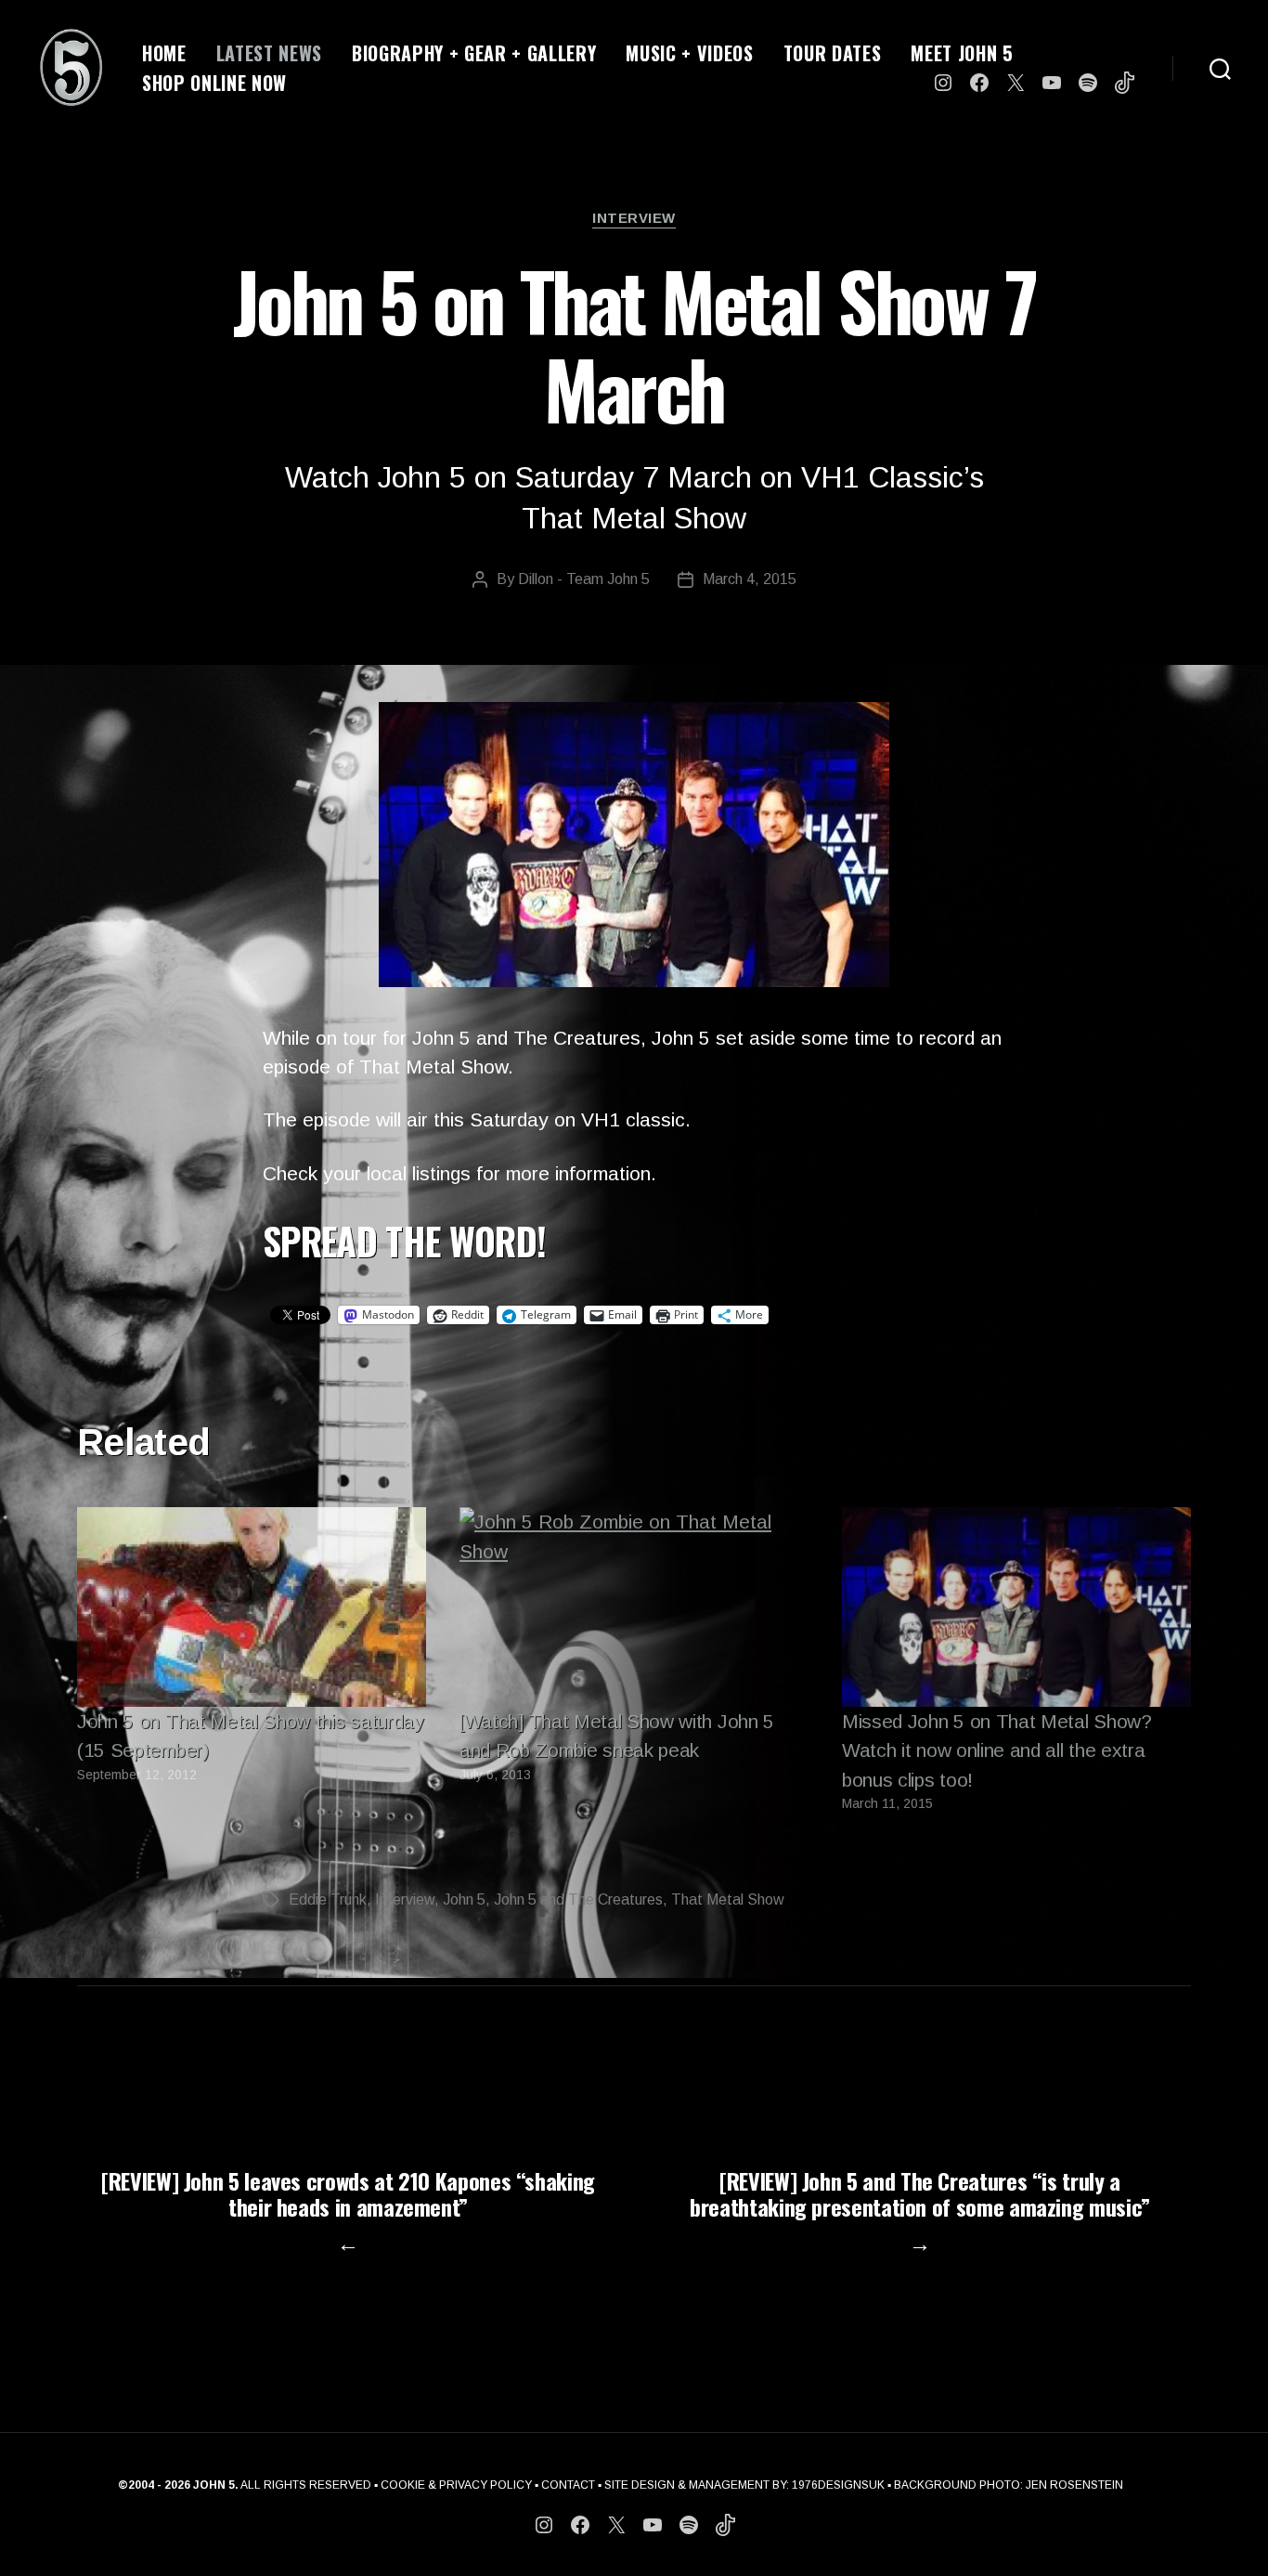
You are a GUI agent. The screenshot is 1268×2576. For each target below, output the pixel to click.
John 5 (464, 1899)
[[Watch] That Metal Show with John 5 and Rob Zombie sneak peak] (634, 1607)
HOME (164, 53)
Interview (634, 218)
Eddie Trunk (328, 1899)
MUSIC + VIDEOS (689, 53)
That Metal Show (728, 1899)
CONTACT (568, 2485)
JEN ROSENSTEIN (1074, 2485)
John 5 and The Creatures (578, 1899)
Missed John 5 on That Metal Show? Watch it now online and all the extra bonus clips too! (997, 1750)
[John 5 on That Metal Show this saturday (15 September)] (252, 1607)
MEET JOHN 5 (962, 53)
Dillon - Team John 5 (584, 579)
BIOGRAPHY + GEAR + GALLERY (474, 53)
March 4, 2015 (750, 579)
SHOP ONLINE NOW (214, 83)
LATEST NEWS (269, 53)
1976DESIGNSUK (838, 2485)
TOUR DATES (833, 53)
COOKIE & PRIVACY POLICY (456, 2485)
